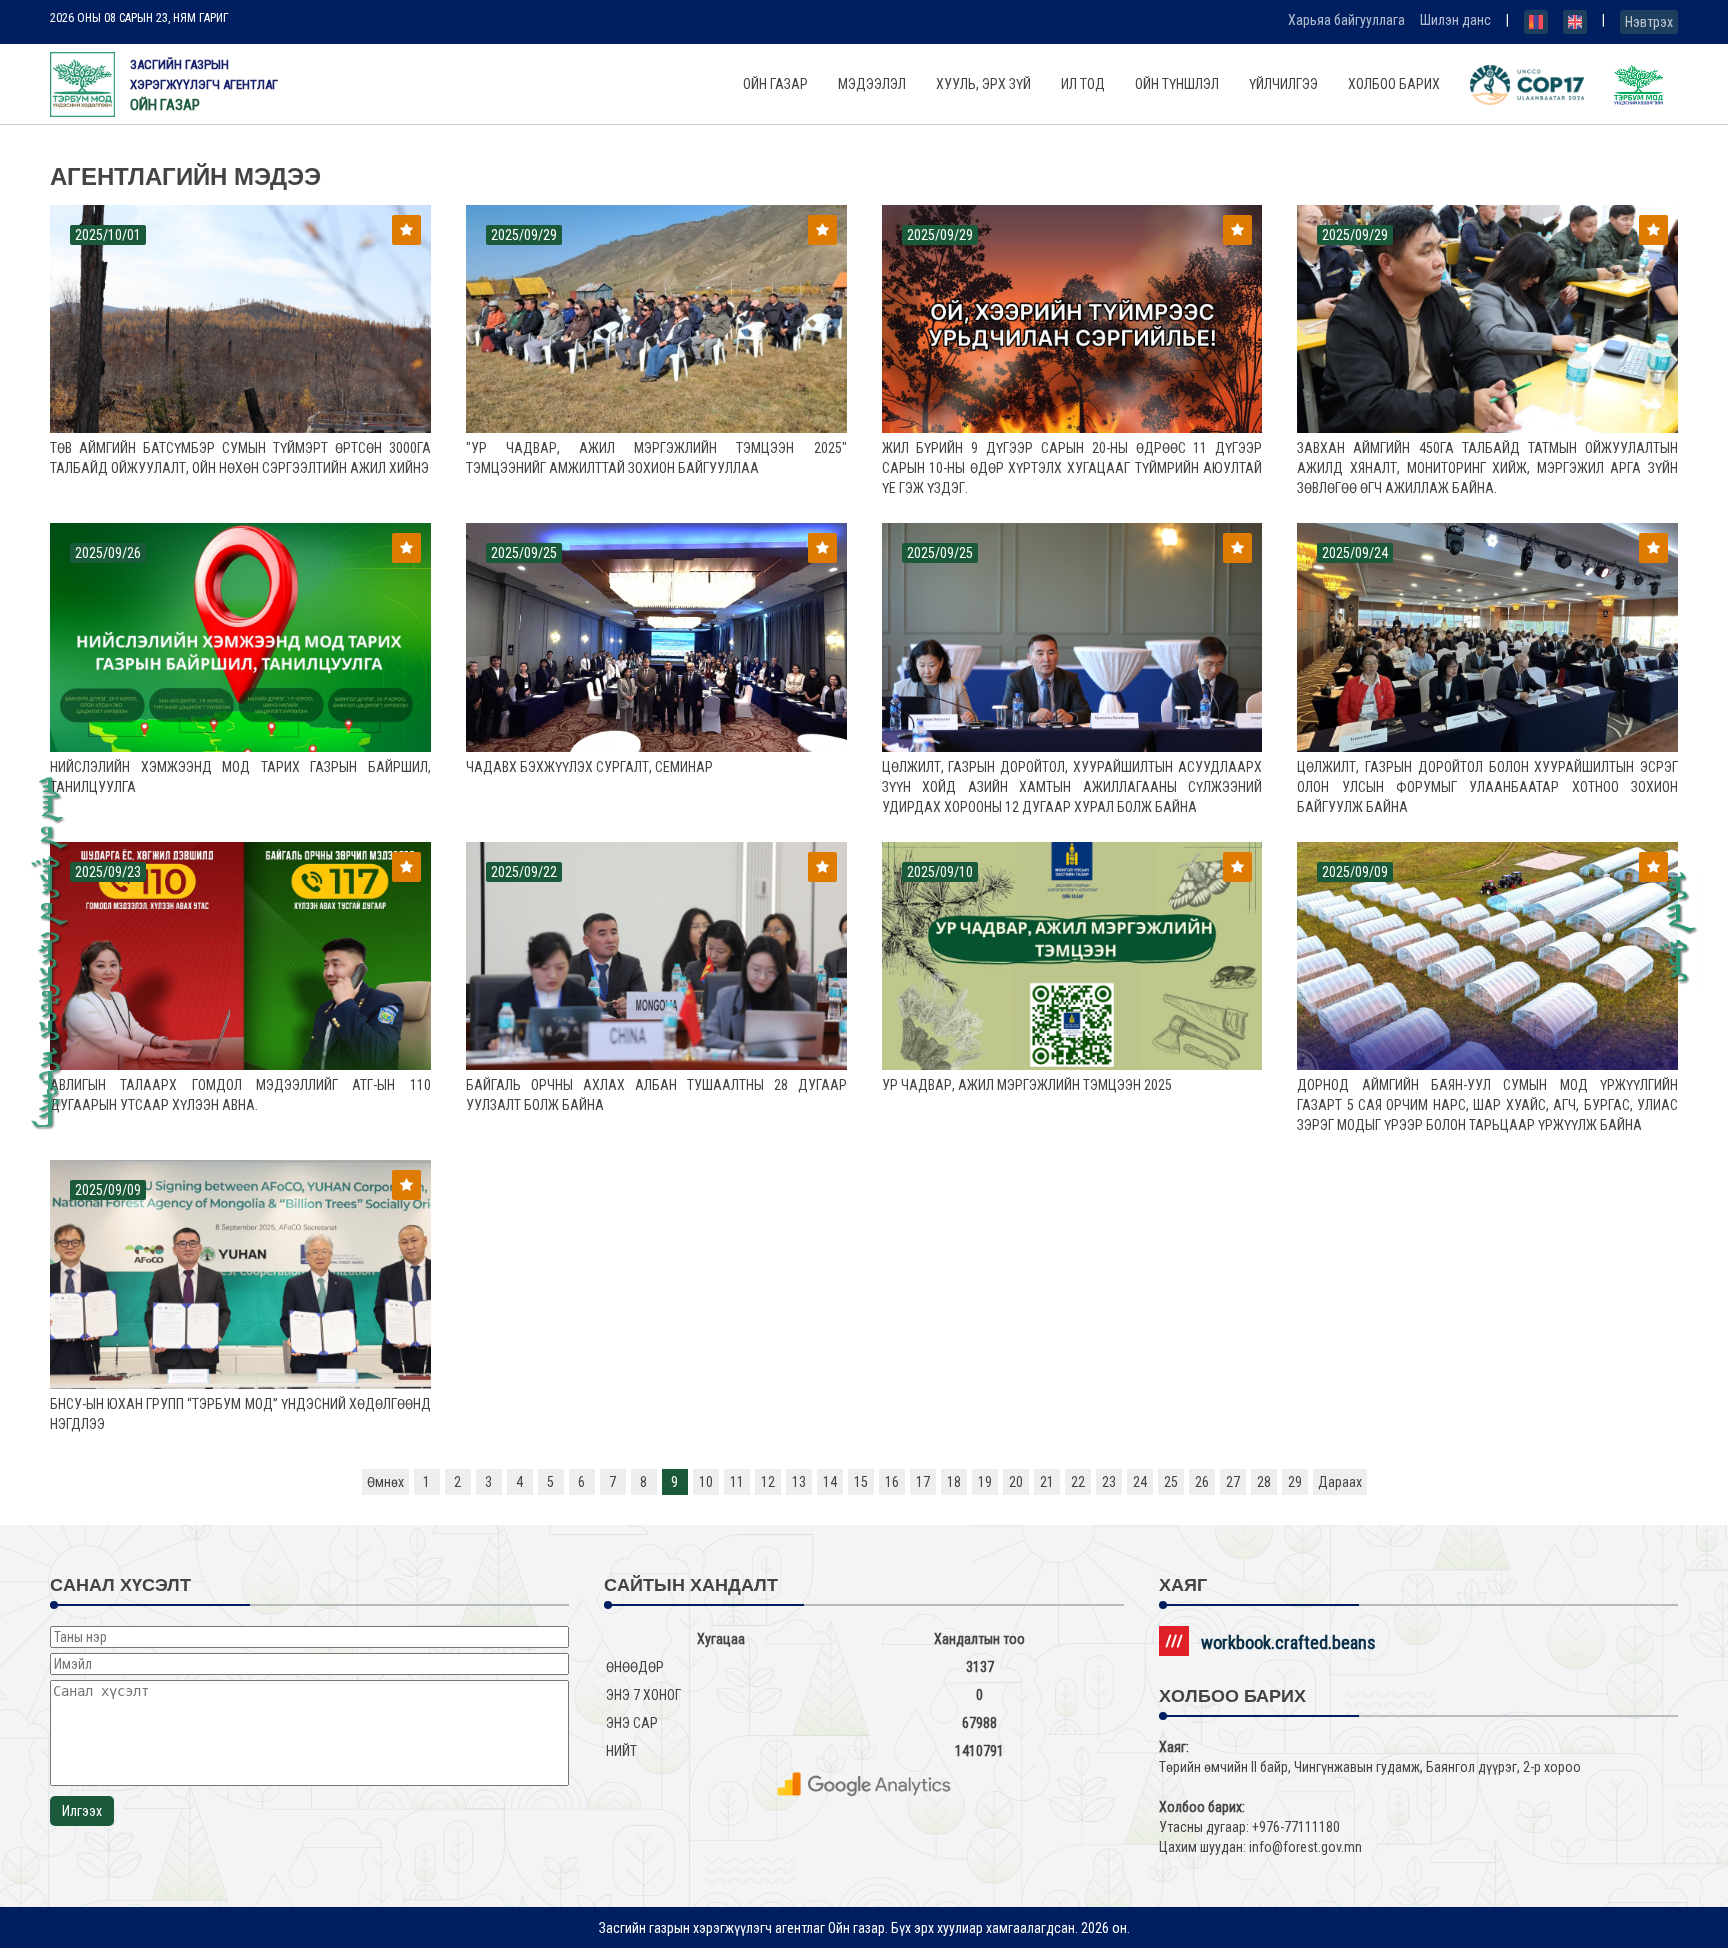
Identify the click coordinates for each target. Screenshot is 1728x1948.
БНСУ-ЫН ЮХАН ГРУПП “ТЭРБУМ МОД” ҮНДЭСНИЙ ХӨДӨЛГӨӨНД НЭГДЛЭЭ (240, 1414)
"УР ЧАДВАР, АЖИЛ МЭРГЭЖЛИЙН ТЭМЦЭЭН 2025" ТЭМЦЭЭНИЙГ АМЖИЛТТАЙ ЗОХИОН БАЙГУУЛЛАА (656, 458)
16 (892, 1482)
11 (737, 1482)
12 (768, 1482)
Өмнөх (385, 1482)
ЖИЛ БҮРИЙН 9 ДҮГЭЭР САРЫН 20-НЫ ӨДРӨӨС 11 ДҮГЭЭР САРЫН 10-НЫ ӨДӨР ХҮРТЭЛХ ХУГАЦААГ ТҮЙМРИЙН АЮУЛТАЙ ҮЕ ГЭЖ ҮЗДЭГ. (1072, 468)
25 (1171, 1482)
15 (861, 1482)
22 (1078, 1482)
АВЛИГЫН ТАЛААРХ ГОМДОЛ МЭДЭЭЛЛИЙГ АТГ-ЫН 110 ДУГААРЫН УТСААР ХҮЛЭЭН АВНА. (240, 1095)
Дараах (1340, 1482)
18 (954, 1482)
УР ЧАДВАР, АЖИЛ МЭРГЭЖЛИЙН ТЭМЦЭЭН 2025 (1027, 1085)
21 (1047, 1482)
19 (985, 1482)
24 (1140, 1482)
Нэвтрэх (1649, 22)
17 (923, 1482)
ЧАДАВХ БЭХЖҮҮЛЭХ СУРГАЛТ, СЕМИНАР (589, 767)
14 (830, 1482)
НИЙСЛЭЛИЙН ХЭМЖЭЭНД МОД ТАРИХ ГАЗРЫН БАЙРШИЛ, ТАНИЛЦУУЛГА (240, 777)
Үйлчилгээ (1283, 84)
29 (1295, 1482)
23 (1109, 1482)
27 (1233, 1482)
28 (1264, 1482)
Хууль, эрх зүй (983, 84)
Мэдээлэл (872, 84)
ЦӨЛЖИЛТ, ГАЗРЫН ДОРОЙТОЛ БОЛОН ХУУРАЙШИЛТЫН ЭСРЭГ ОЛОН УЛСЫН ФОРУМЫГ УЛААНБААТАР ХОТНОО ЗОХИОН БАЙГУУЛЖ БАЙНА (1487, 787)
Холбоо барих (1394, 84)
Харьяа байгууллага (1346, 20)
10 (706, 1482)
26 (1202, 1482)
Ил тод (1083, 84)
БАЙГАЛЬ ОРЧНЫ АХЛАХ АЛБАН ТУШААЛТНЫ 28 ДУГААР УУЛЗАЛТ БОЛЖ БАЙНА (656, 1095)
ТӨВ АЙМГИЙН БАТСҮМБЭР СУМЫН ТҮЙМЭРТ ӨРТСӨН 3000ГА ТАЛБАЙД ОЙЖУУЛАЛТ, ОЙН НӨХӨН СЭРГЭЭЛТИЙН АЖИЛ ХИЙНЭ (240, 458)
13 (799, 1482)
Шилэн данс (1455, 20)
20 (1016, 1482)
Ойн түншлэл (1177, 84)
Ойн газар (775, 84)
